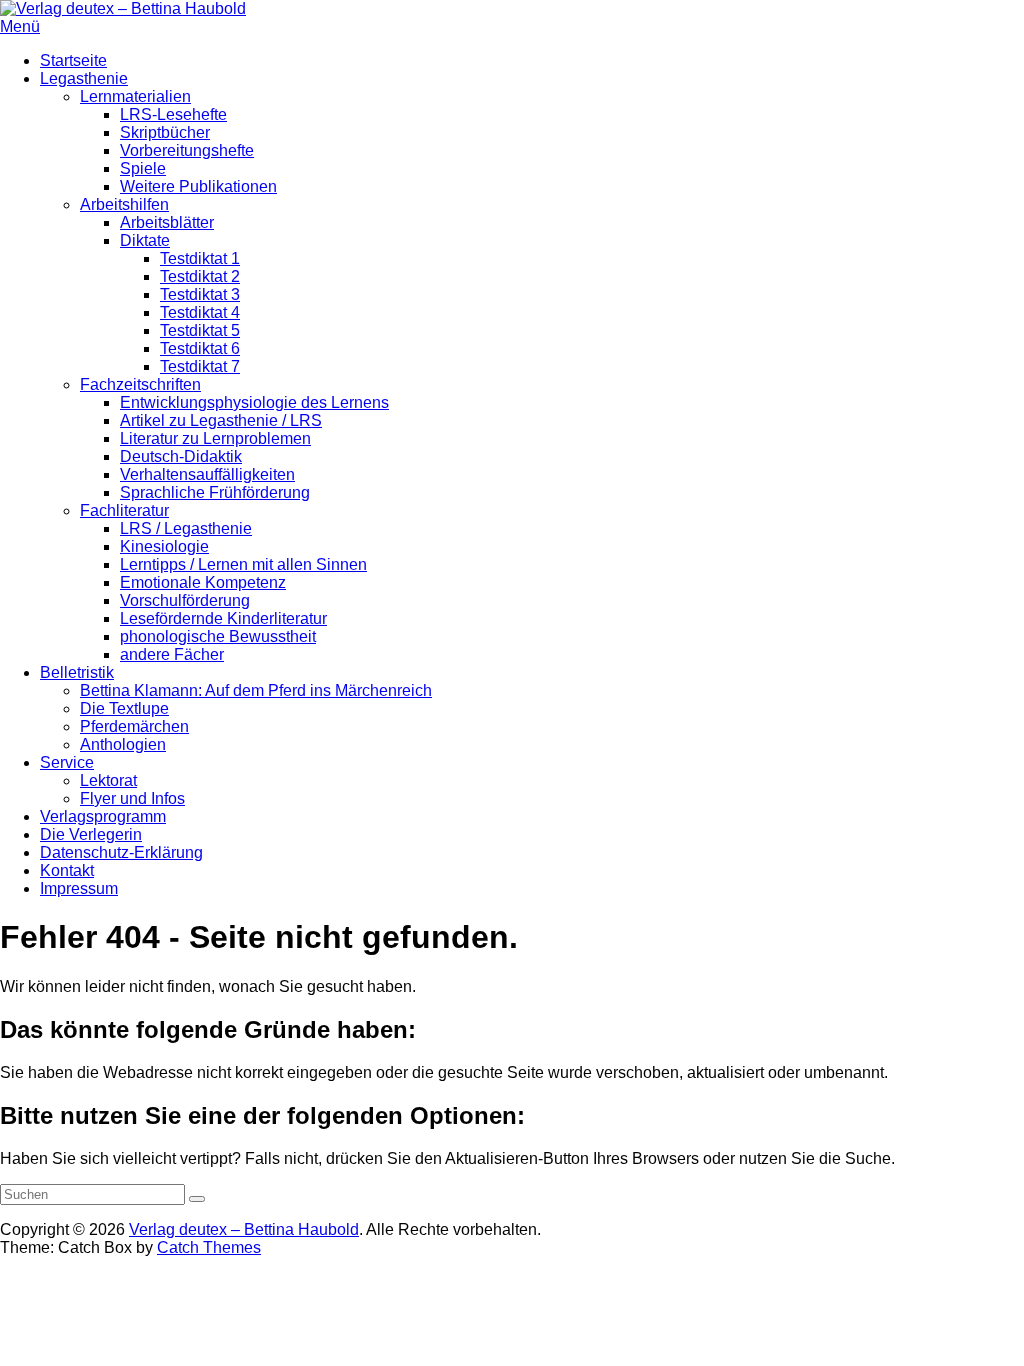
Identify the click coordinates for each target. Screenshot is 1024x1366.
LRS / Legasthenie (186, 528)
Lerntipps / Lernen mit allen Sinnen (243, 564)
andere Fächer (172, 654)
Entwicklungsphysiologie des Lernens (254, 402)
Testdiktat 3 (200, 294)
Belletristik (77, 672)
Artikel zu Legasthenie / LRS (221, 420)
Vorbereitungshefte (187, 150)
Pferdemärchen (134, 726)
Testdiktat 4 (200, 312)
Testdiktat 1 (200, 258)
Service (67, 762)
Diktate (145, 240)
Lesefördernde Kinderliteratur (223, 618)
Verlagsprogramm (103, 816)
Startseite (73, 60)
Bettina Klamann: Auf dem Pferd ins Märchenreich (256, 690)
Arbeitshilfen (124, 204)
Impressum (79, 888)
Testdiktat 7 (200, 366)
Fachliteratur (124, 510)
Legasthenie (84, 78)
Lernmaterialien (135, 96)
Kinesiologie (164, 546)
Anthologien (123, 744)
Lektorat (108, 780)
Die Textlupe (124, 708)
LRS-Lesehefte (173, 114)
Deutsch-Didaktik (181, 456)
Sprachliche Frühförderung (215, 492)
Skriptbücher (165, 132)
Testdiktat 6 (200, 348)
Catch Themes (209, 1247)
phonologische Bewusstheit (218, 636)
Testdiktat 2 (200, 276)
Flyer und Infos (132, 798)
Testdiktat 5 (200, 330)
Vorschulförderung (185, 600)
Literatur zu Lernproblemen (215, 438)
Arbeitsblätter (167, 222)
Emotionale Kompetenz (203, 582)
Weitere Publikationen (198, 186)
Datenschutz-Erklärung (121, 852)
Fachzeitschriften (140, 384)
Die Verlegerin (91, 834)
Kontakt (67, 870)
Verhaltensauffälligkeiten (207, 474)
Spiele (143, 168)
